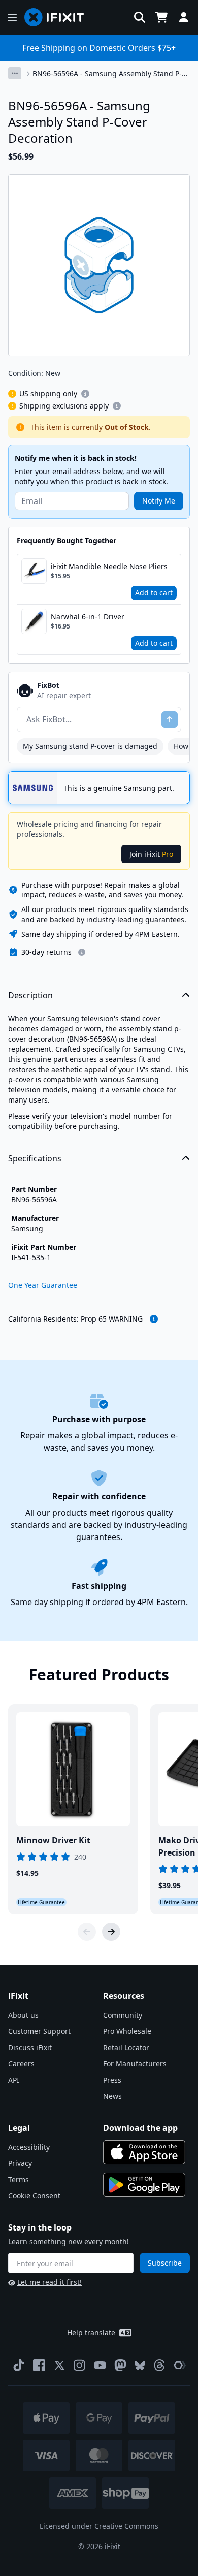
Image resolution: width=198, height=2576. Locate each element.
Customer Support (39, 2031)
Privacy (20, 2163)
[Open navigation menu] (12, 17)
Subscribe (165, 2263)
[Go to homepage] (58, 17)
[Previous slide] (87, 1932)
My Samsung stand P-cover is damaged (90, 746)
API (14, 2080)
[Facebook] (39, 2365)
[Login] (184, 17)
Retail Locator (126, 2047)
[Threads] (159, 2365)
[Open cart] (161, 17)
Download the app (140, 2128)
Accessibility (29, 2147)
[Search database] (140, 17)
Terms (19, 2179)
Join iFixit (151, 854)
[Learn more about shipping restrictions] (85, 394)
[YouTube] (100, 2365)
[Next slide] (111, 1932)
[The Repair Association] (180, 2365)
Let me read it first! (49, 2282)
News (112, 2096)
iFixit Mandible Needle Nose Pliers (109, 566)
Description (30, 995)
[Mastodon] (120, 2365)
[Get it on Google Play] (144, 2185)
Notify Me (159, 501)
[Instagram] (80, 2365)
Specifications (35, 1158)
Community (123, 2015)
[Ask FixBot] (170, 719)
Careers (21, 2064)
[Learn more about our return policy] (82, 952)
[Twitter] (59, 2365)
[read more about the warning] (154, 1319)
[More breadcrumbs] (15, 73)
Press (112, 2080)
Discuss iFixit (30, 2047)
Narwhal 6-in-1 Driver (88, 617)
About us (23, 2015)
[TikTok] (19, 2365)
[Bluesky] (140, 2365)
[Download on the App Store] (144, 2152)
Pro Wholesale (127, 2031)
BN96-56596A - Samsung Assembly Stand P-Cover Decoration (107, 74)
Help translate (91, 2332)
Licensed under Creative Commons (99, 2526)
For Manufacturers (135, 2064)
